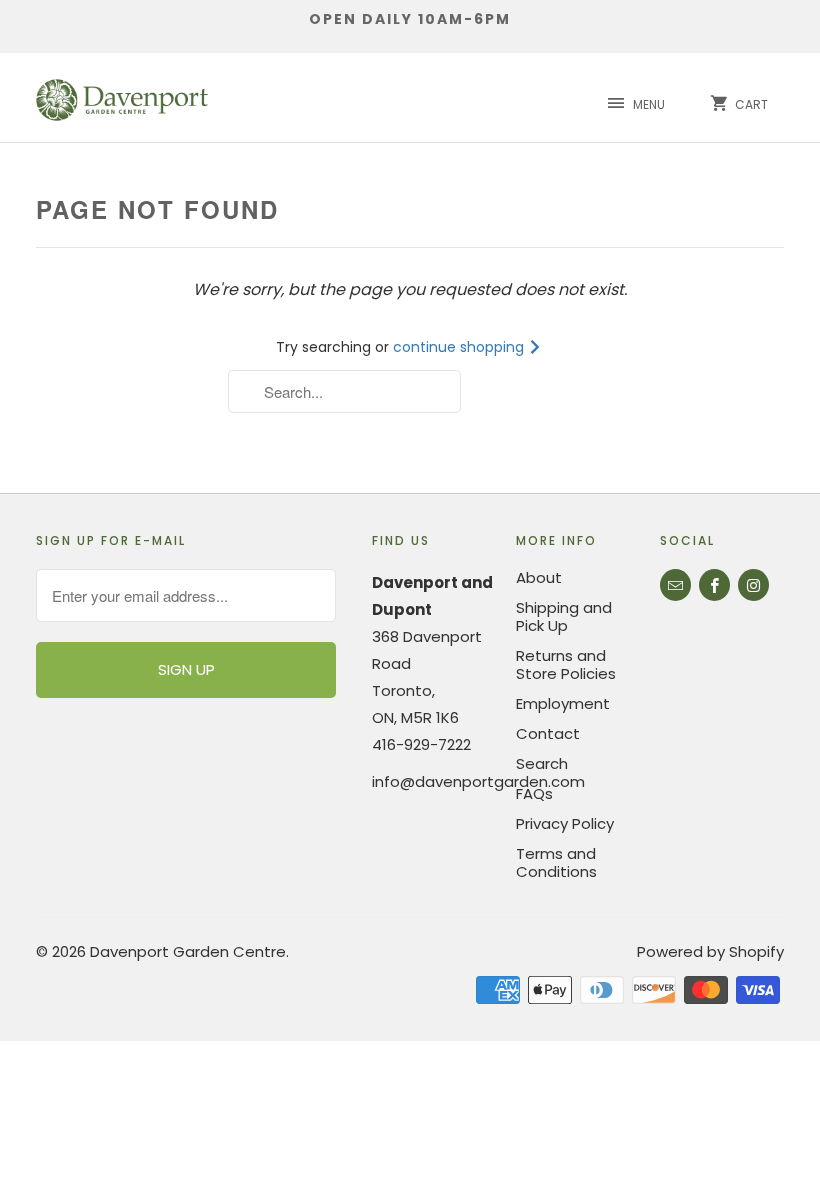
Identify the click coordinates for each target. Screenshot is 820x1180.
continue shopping (460, 347)
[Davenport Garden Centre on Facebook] (714, 585)
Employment (563, 703)
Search (542, 763)
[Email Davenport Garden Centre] (675, 585)
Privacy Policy (565, 823)
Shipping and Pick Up (564, 616)
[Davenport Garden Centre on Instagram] (753, 585)
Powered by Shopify (710, 951)
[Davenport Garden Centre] (122, 97)
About (539, 577)
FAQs (534, 793)
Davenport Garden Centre (188, 951)
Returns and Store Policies (566, 664)
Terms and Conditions (556, 862)
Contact (548, 733)
